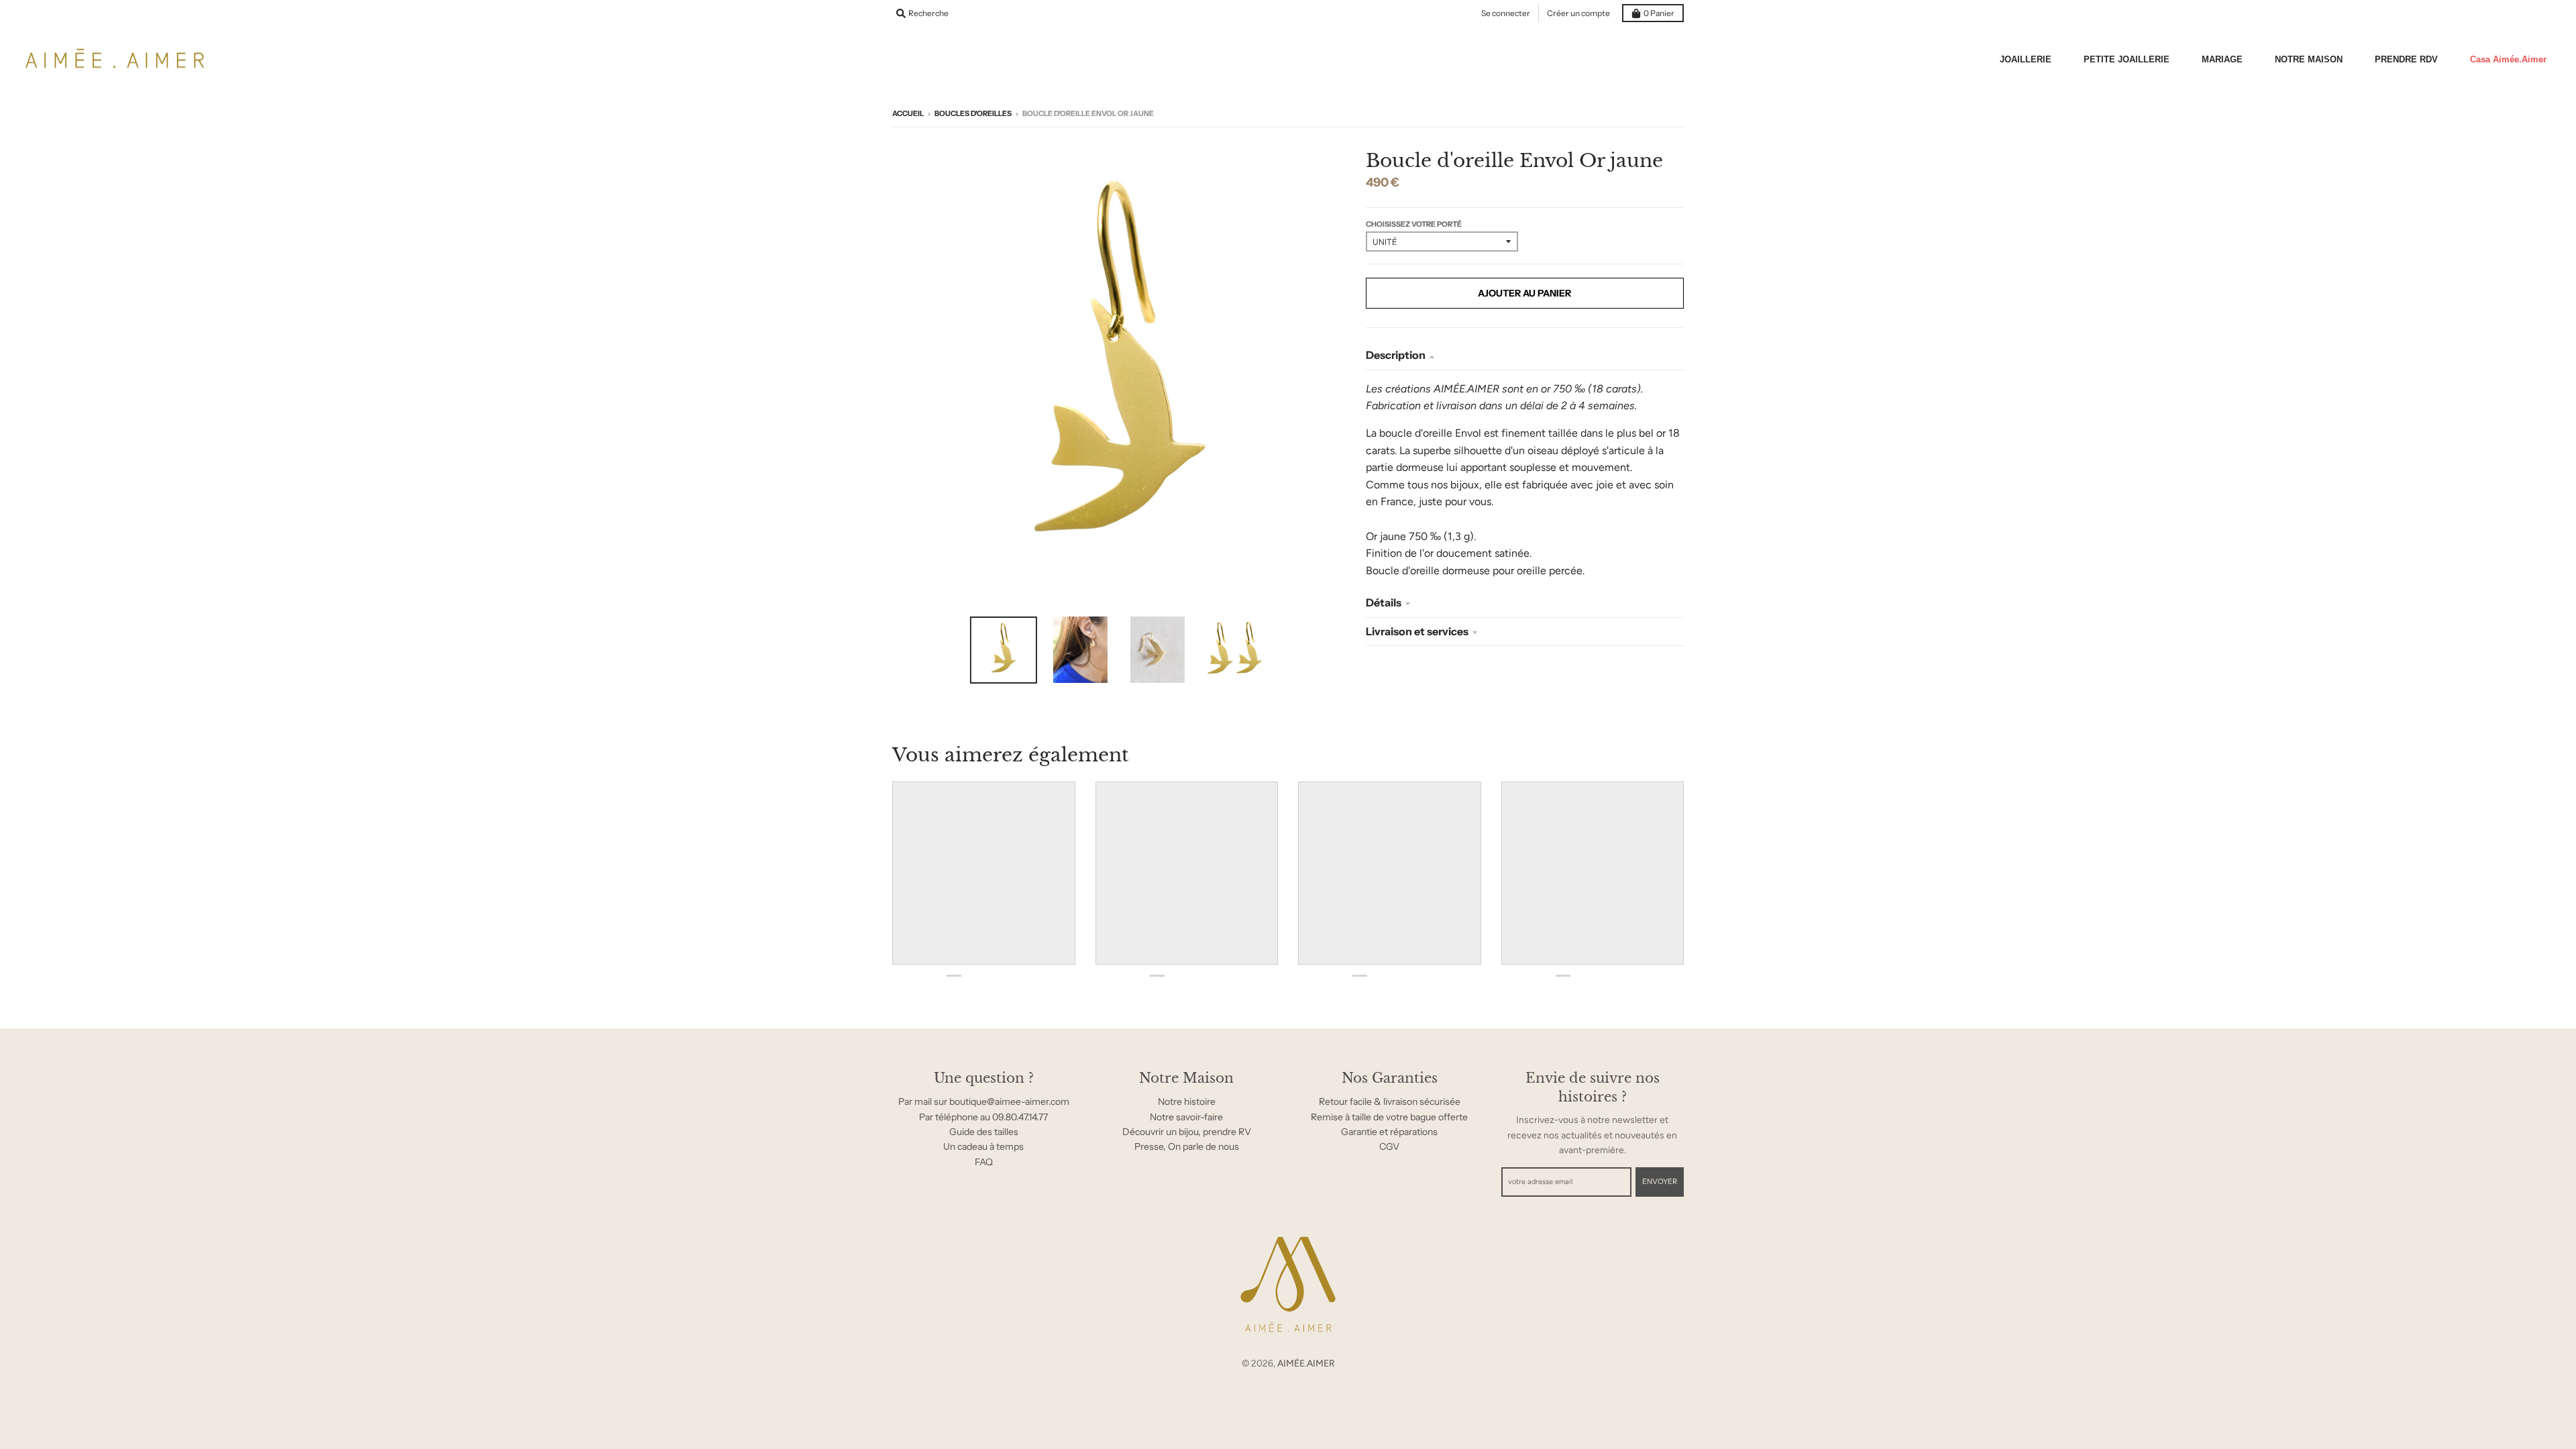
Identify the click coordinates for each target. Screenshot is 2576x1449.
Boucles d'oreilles (973, 113)
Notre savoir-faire (1186, 1117)
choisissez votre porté (1414, 224)
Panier (1659, 13)
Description (1396, 355)
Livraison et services (1417, 631)
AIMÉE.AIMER (1306, 1363)
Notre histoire (1187, 1102)
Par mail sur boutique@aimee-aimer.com (984, 1102)
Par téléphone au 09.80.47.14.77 (983, 1117)
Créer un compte (1578, 13)
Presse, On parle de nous (1187, 1146)
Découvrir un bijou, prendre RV (1187, 1132)
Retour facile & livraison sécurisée (1390, 1102)
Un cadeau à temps (983, 1146)
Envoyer (1660, 1181)
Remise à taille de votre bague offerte (1389, 1117)
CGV (1389, 1146)
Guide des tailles (984, 1132)
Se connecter (1506, 13)
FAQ (984, 1162)
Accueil (908, 113)
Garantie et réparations (1389, 1132)
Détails (1384, 602)
